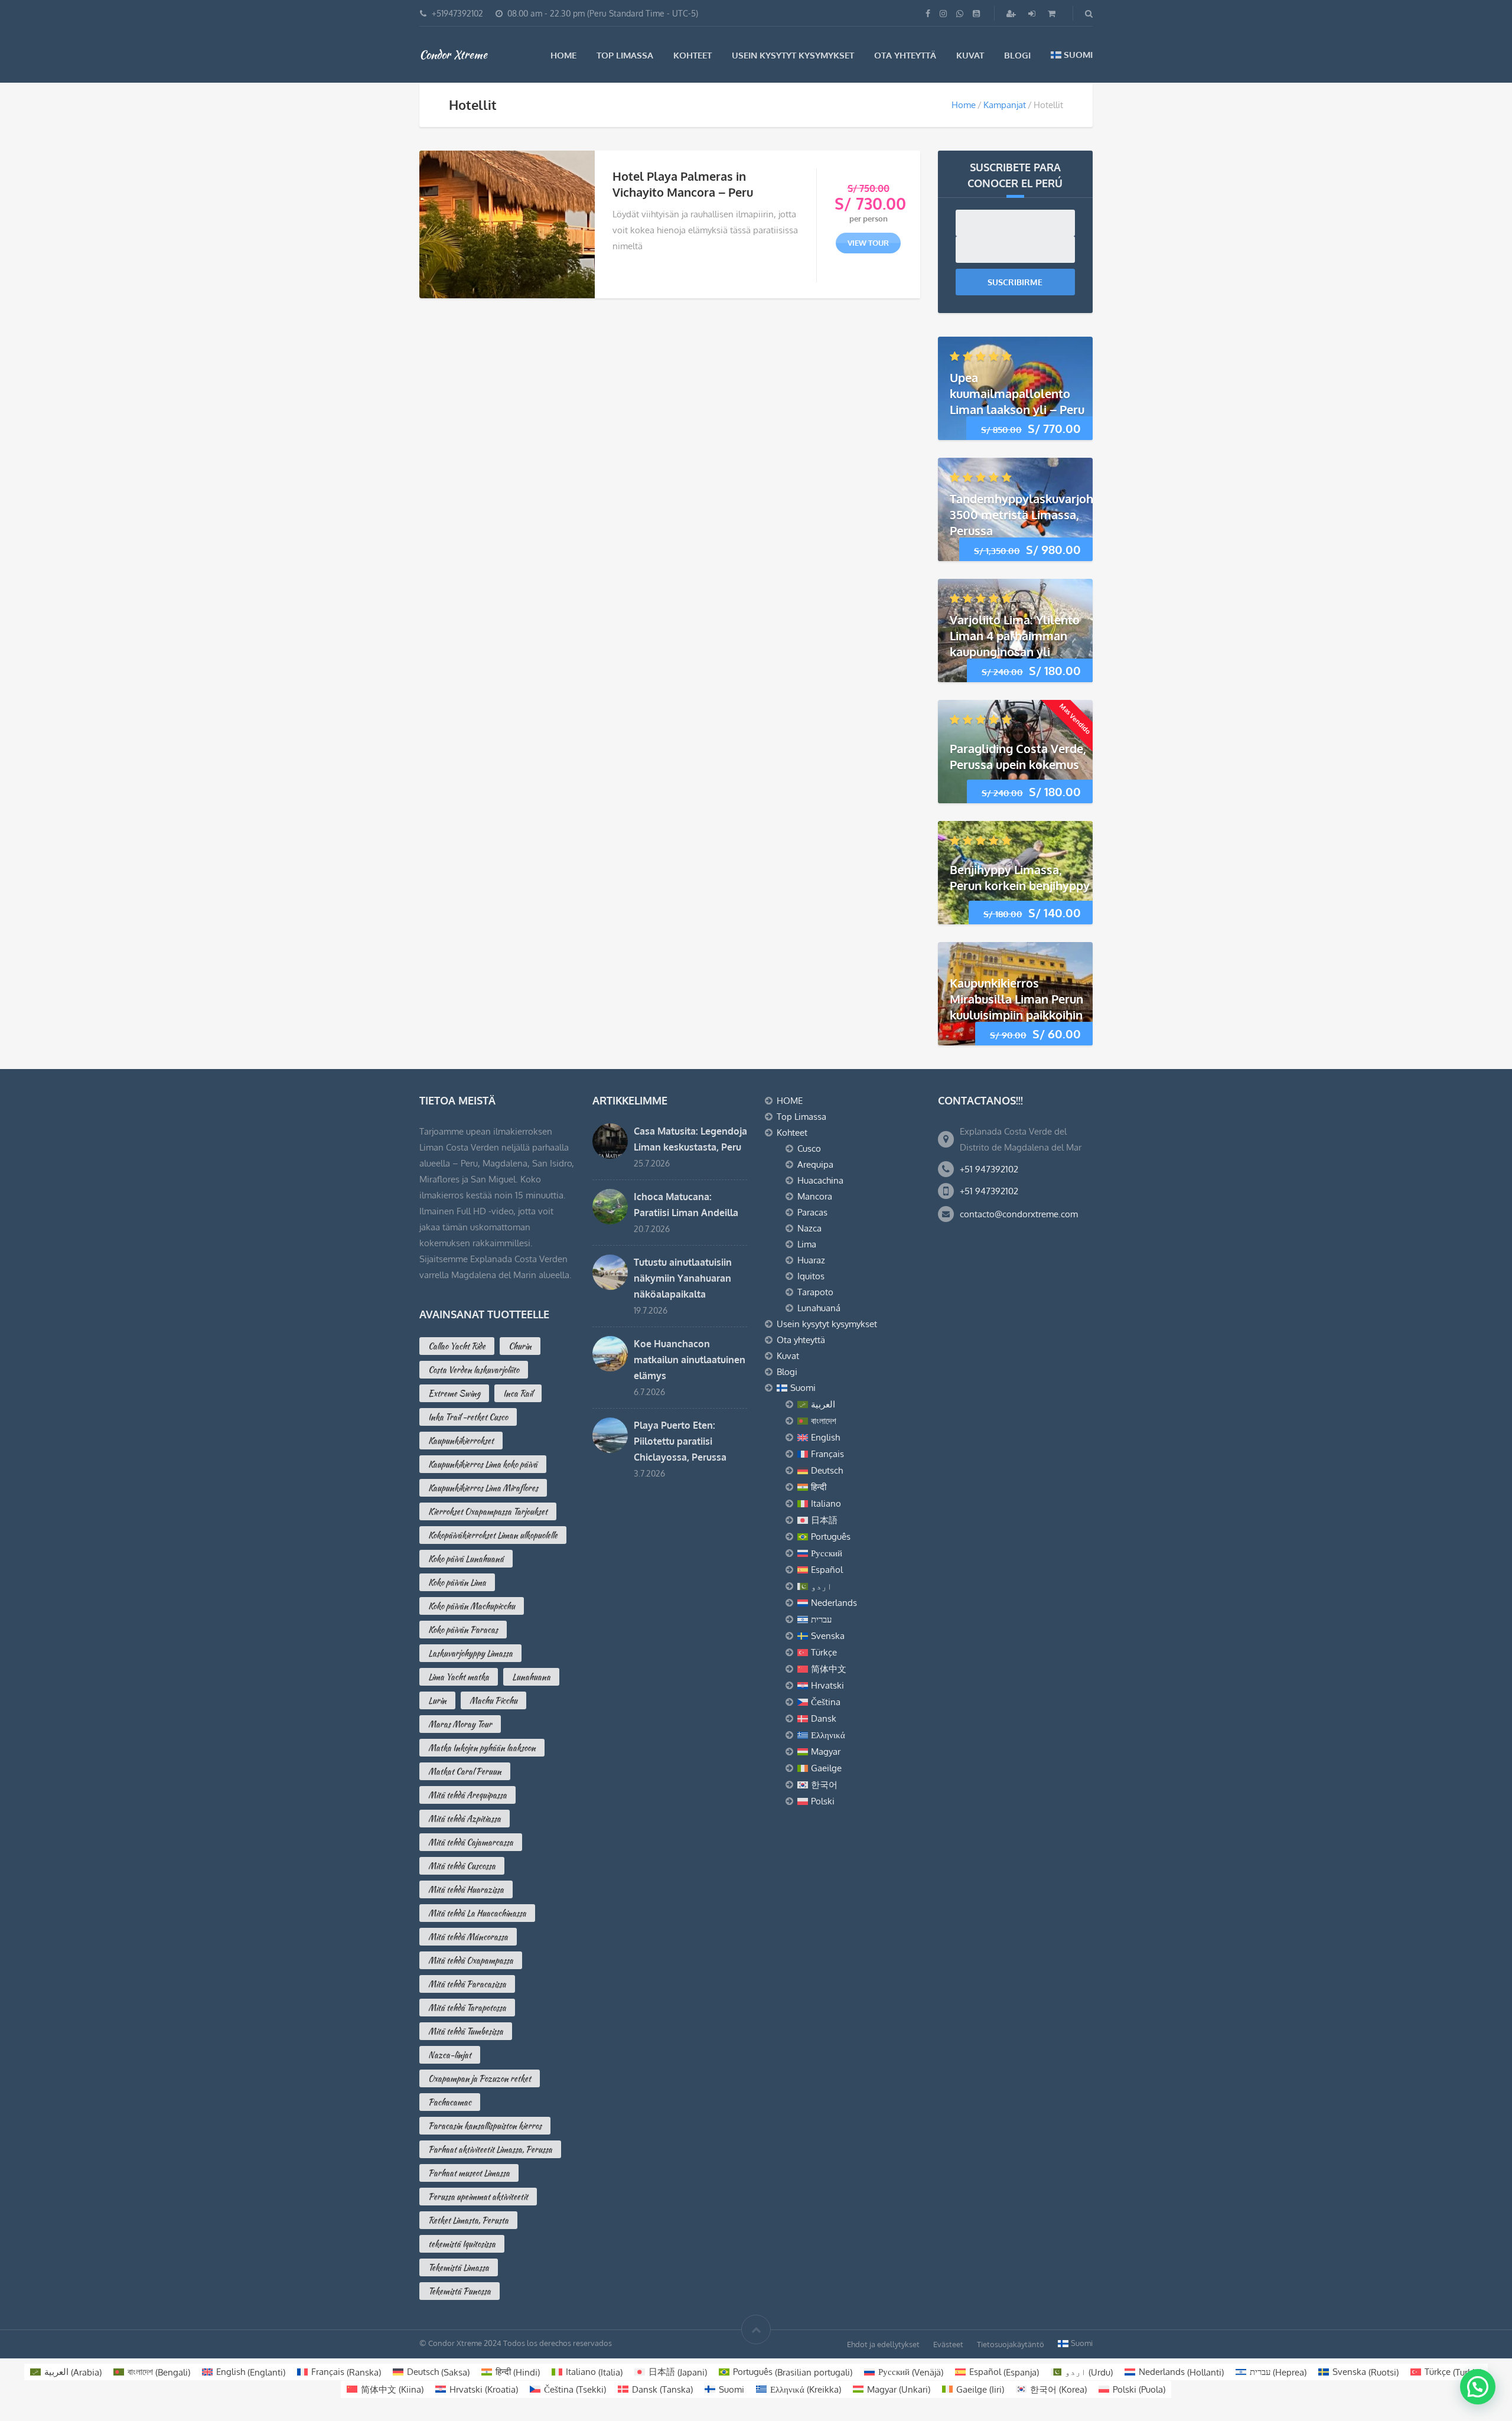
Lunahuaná (819, 1308)
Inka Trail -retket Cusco (468, 1417)
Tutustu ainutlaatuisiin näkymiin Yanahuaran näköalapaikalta (683, 1278)
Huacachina (820, 1180)
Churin (520, 1346)
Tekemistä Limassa (459, 2267)
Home (964, 105)
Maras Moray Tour (460, 1724)
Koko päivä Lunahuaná (466, 1559)
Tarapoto (815, 1292)
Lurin (437, 1700)
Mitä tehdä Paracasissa (467, 1984)
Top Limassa (625, 55)
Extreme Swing (454, 1393)
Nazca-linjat (450, 2055)
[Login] (1033, 13)
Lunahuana (531, 1677)
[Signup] (1012, 13)
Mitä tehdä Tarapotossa (467, 2008)
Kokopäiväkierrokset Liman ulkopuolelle (493, 1535)
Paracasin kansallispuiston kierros (485, 2126)
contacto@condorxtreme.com (1019, 1214)
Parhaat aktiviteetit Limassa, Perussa (490, 2149)
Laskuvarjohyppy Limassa (470, 1653)
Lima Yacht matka (459, 1677)
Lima (807, 1244)
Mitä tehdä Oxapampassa (471, 1960)
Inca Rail (518, 1393)
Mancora (815, 1196)
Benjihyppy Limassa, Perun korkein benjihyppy (1020, 877)
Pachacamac (450, 2102)
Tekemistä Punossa (460, 2291)
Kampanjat (1005, 105)
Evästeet (948, 2344)
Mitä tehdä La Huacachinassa (477, 1913)
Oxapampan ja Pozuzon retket (480, 2078)
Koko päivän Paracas (463, 1630)
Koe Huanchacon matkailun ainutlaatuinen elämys (690, 1360)
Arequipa (815, 1164)
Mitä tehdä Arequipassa (467, 1795)
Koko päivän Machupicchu (472, 1606)
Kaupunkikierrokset (461, 1441)
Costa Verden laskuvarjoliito (474, 1370)
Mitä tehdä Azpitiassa (465, 1819)
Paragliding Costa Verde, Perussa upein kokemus (1018, 756)
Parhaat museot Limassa (469, 2173)
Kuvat (970, 55)
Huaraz (811, 1260)
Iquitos (811, 1276)
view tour (868, 243)
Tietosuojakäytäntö (1011, 2344)
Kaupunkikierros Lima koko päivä (483, 1464)
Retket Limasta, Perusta (468, 2220)
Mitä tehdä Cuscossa (462, 1866)
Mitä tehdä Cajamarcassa (471, 1842)
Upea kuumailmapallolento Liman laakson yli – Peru (1017, 393)
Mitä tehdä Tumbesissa (466, 2031)
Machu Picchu (493, 1700)
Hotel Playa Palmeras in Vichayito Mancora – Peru (683, 184)
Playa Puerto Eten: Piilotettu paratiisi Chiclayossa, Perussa (680, 1441)
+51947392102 (457, 13)
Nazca (809, 1228)
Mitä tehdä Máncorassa (468, 1937)
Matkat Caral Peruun (465, 1771)
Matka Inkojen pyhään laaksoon (482, 1748)
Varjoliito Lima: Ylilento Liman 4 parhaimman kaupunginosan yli (1015, 636)
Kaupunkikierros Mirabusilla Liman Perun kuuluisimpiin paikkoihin (1016, 999)
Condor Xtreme (453, 54)
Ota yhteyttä (905, 55)
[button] (1478, 2387)
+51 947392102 (989, 1169)
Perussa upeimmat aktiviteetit (478, 2197)
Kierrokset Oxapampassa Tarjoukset (488, 1511)
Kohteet (693, 55)
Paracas (812, 1212)
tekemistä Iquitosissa (462, 2244)
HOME (563, 55)
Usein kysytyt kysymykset (793, 55)
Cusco (809, 1148)
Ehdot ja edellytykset (883, 2344)
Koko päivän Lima (457, 1582)
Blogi (1017, 55)
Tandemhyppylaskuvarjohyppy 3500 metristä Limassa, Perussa (1035, 514)
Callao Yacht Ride (457, 1346)
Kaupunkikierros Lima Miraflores (483, 1488)
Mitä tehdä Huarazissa (466, 1889)
